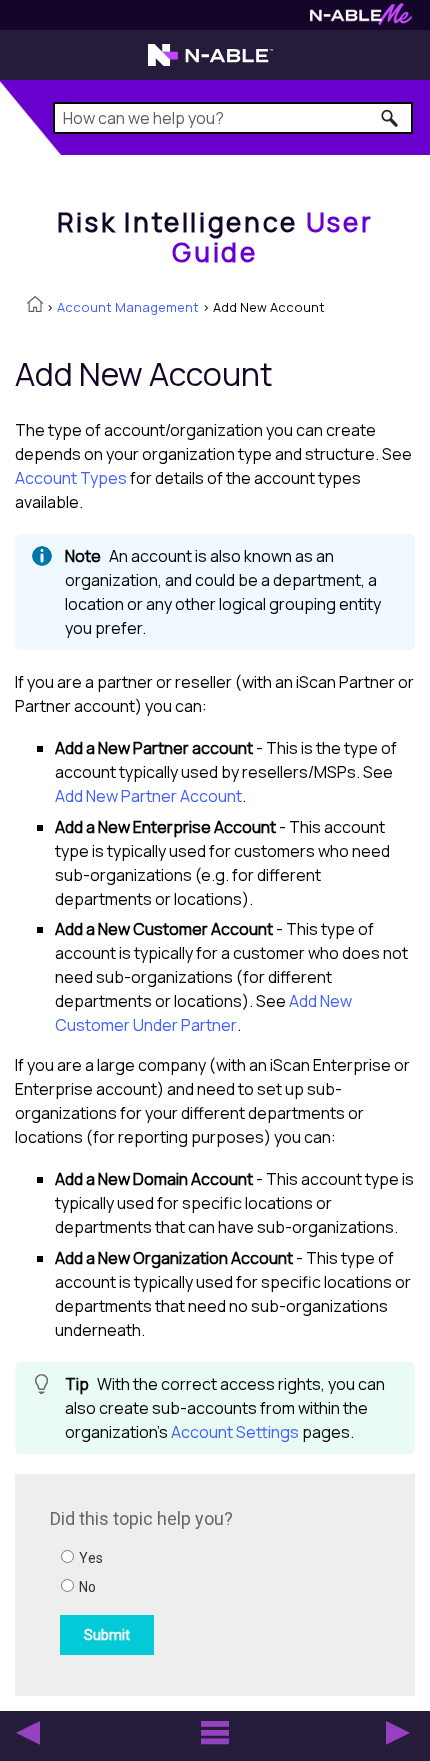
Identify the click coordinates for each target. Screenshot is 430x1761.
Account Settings (235, 1432)
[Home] (35, 306)
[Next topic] (398, 1733)
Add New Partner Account (148, 796)
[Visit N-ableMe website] (361, 19)
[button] (390, 118)
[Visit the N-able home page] (210, 64)
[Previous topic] (28, 1733)
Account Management (128, 307)
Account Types (71, 478)
